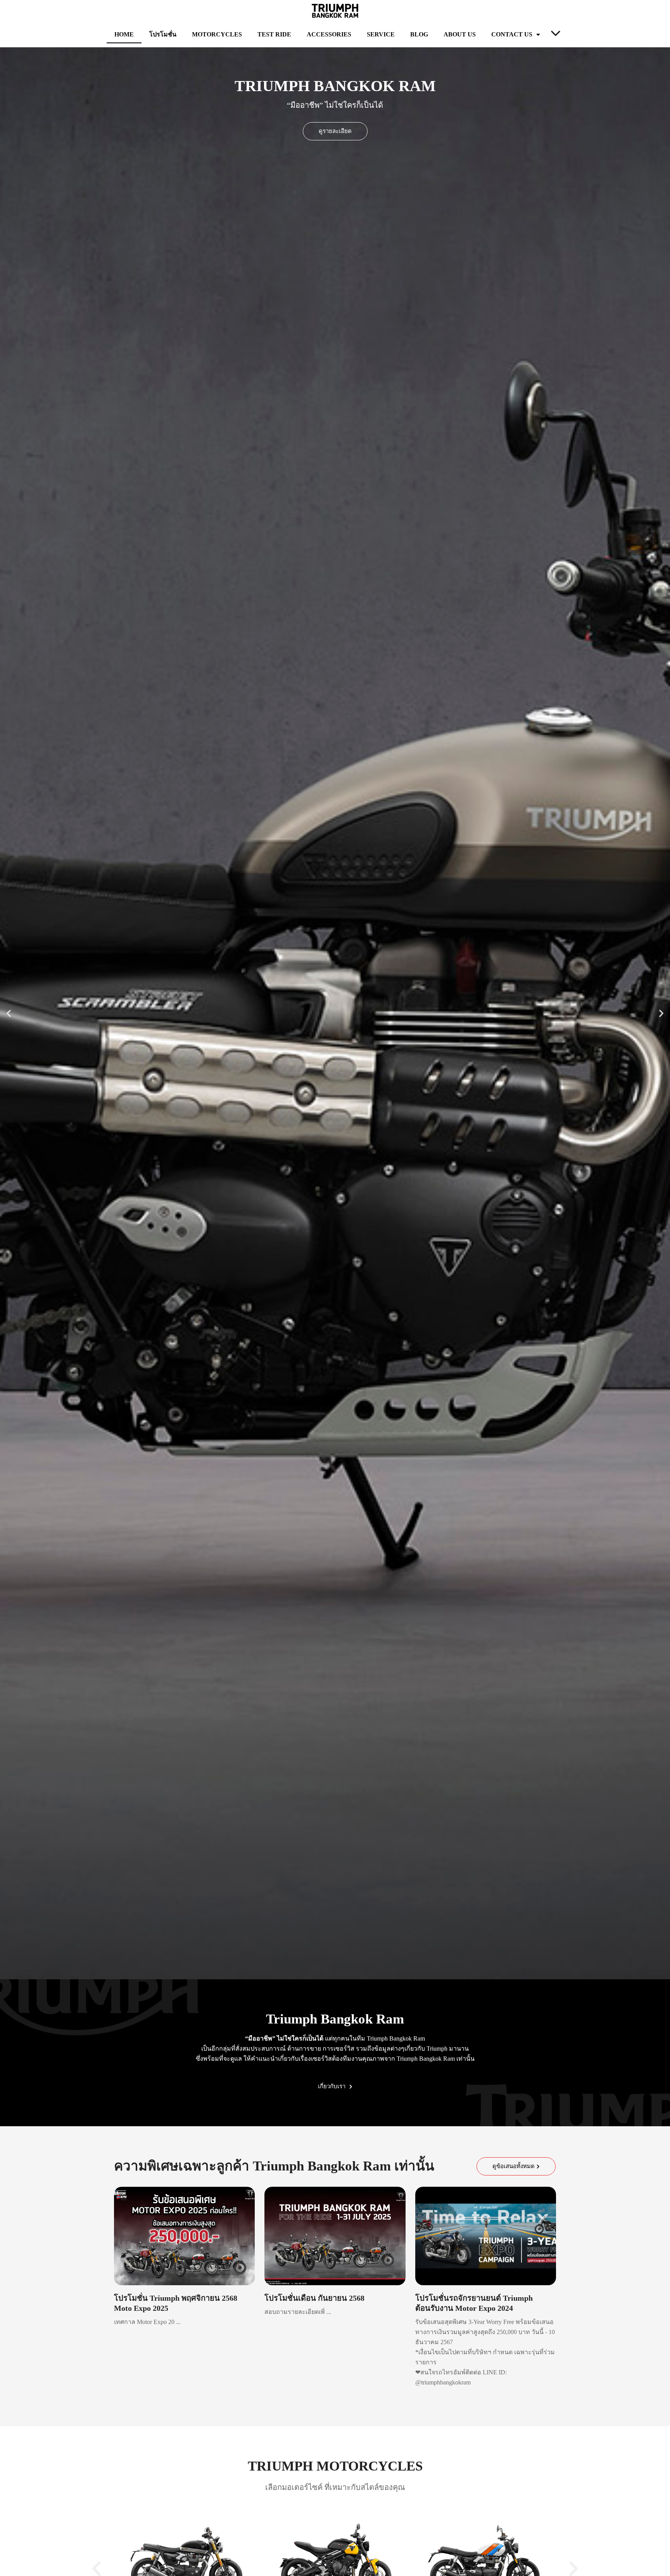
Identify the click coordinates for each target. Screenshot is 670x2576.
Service (381, 34)
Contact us (512, 34)
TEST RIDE (274, 34)
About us (460, 34)
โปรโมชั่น (163, 34)
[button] (9, 1013)
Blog (419, 34)
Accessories (329, 34)
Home (124, 34)
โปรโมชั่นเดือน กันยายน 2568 (314, 2298)
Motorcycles (217, 34)
